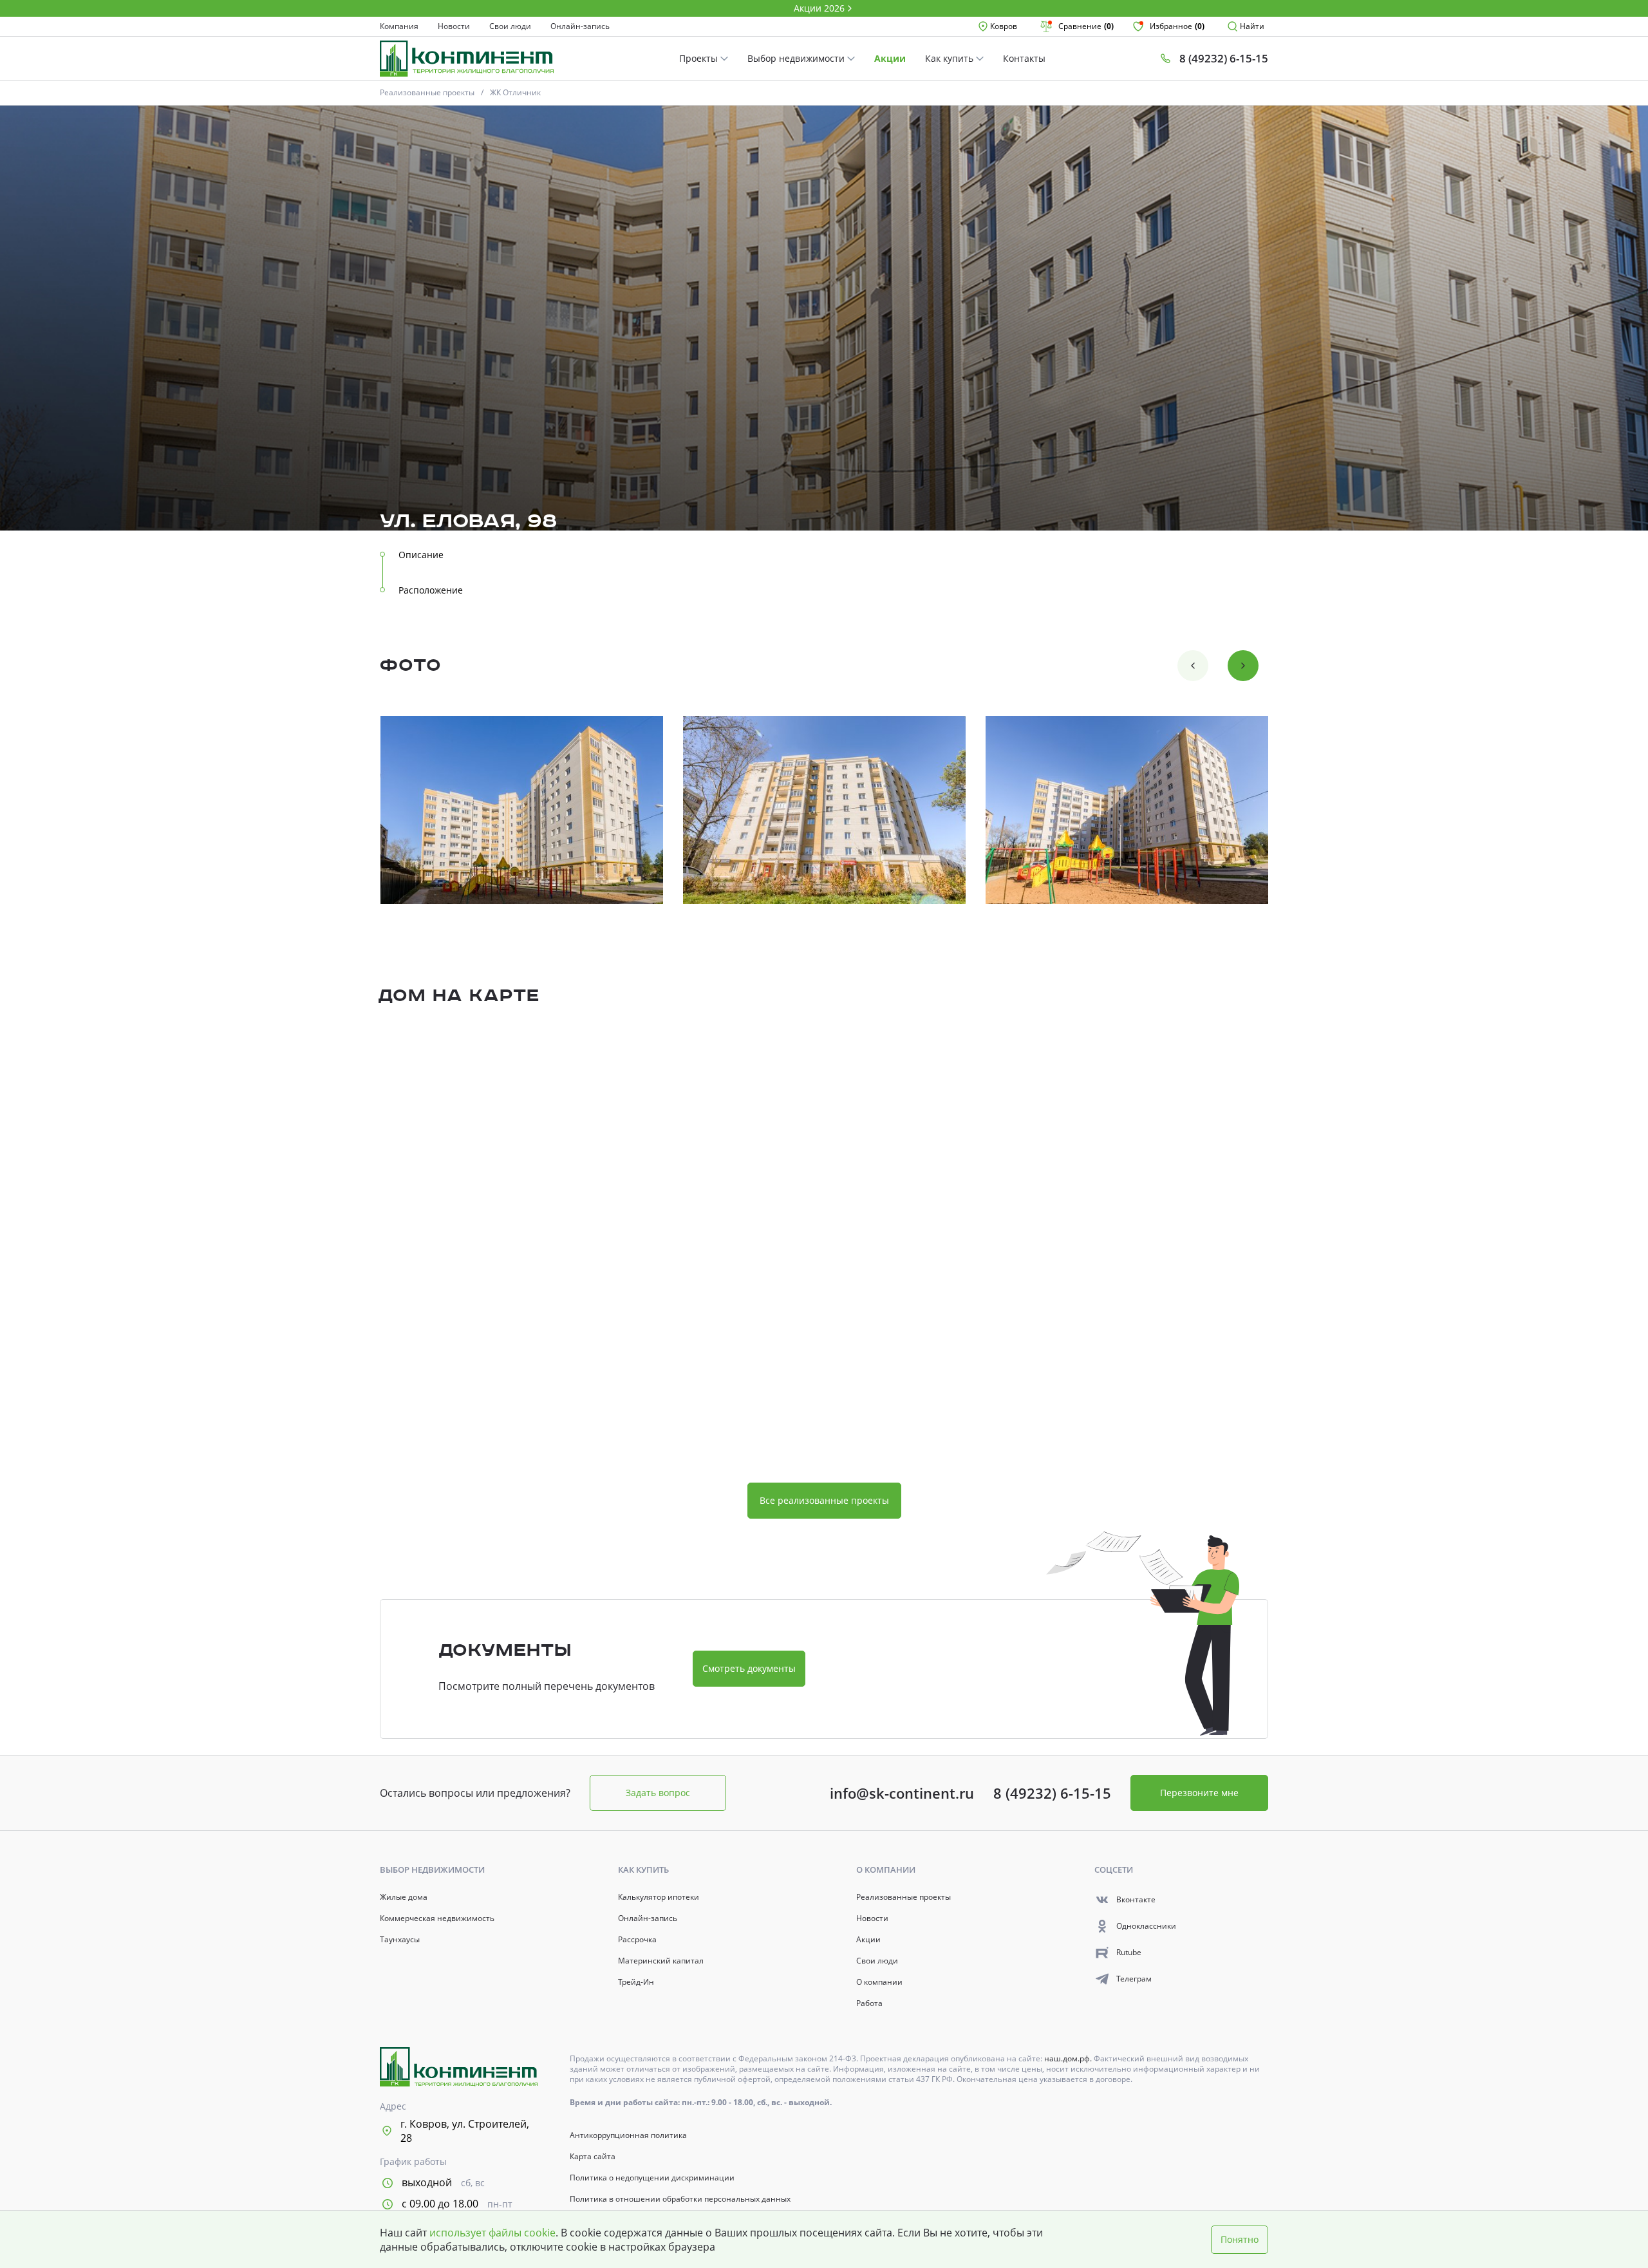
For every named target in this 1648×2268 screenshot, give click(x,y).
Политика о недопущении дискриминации (652, 2178)
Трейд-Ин (636, 1982)
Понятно (1240, 2239)
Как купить (950, 58)
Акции (890, 58)
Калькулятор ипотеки (659, 1897)
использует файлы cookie (492, 2233)
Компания (399, 26)
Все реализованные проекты (824, 1500)
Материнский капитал (661, 1961)
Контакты (1024, 58)
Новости (454, 26)
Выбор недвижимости (797, 58)
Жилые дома (404, 1897)
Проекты (700, 58)
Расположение (431, 590)
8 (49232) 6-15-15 (1052, 1793)
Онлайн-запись (580, 26)
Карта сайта (593, 2157)
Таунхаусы (400, 1940)
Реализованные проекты (427, 92)
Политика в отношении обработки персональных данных (680, 2199)
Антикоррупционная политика (628, 2135)
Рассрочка (637, 1940)
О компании (879, 1982)
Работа (869, 2003)
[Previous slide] (1193, 666)
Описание (421, 555)
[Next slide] (1243, 666)
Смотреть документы (749, 1668)
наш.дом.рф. (1069, 2058)
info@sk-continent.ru (902, 1793)
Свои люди (510, 26)
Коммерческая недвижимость (437, 1918)
